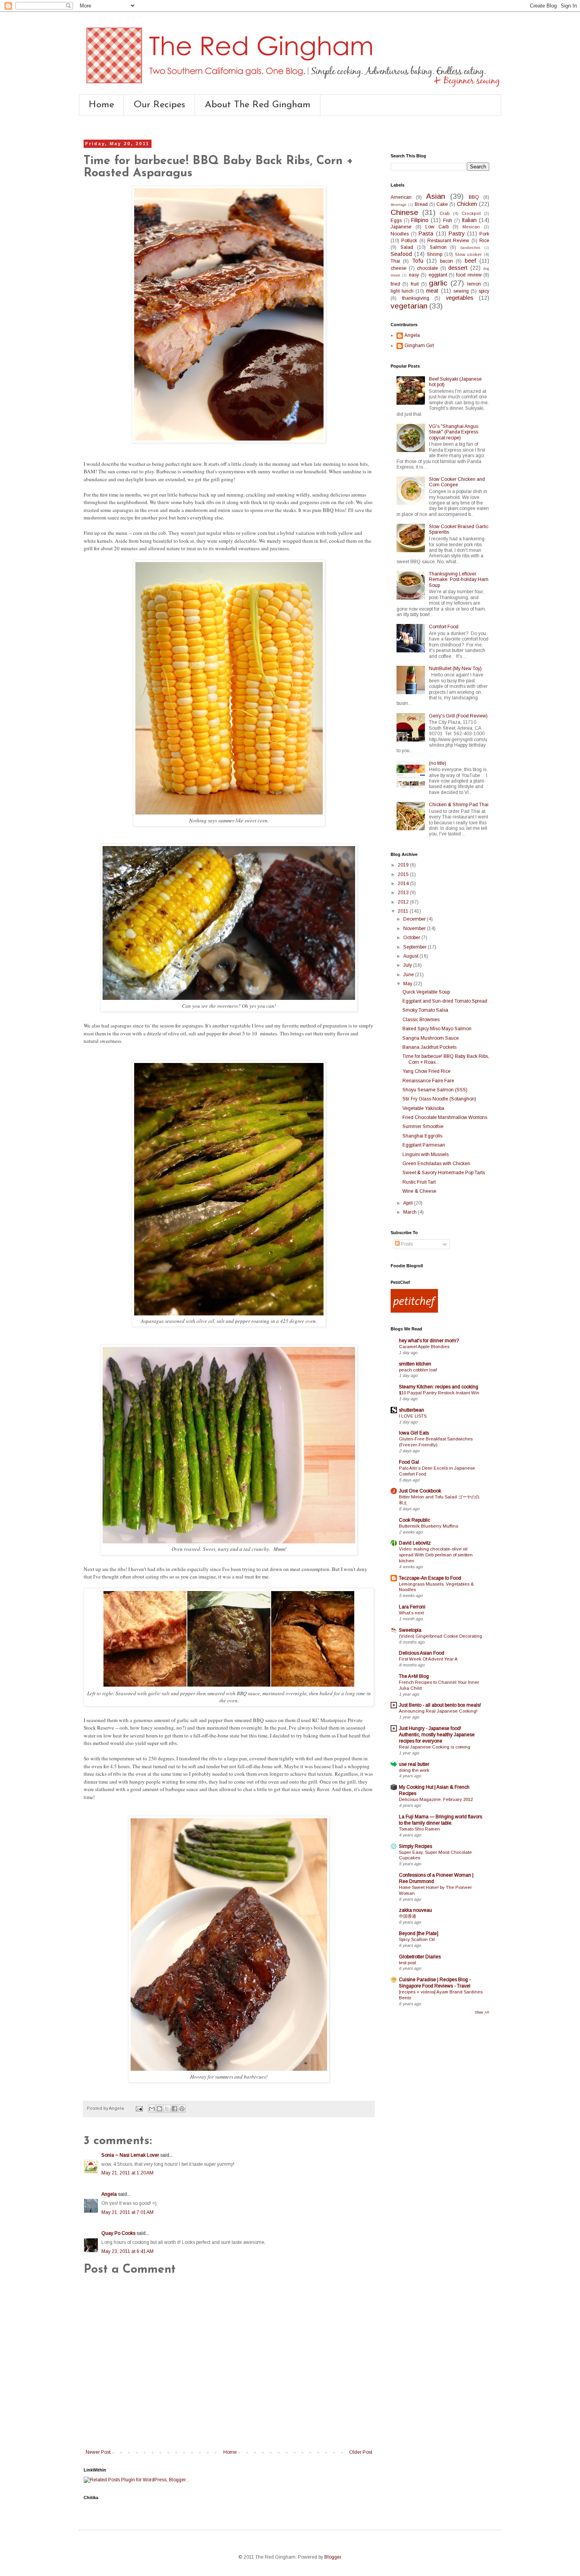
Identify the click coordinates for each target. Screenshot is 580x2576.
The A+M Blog (414, 1676)
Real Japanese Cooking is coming (435, 1747)
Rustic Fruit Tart (419, 1182)
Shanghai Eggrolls (422, 1136)
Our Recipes (159, 105)
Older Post (361, 2452)
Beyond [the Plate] (419, 1933)
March (411, 1212)
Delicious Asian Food (422, 1653)
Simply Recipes (415, 1846)
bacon (446, 261)
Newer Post (98, 2452)
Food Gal (409, 1462)
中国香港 (408, 1916)
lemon (474, 284)
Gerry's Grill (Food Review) (458, 716)
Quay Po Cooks (118, 2233)
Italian (469, 220)
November (415, 928)
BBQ (474, 197)
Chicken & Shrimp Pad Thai (459, 805)
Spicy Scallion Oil (417, 1939)
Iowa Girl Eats (414, 1433)
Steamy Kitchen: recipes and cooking (439, 1387)
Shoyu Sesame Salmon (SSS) (435, 1090)
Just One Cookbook (420, 1491)
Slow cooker (468, 254)
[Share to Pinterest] (182, 2109)
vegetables (460, 298)
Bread (421, 204)
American (401, 197)
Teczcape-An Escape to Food (430, 1578)
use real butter (414, 1764)
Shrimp (435, 254)
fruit (415, 284)
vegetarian (409, 306)
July (408, 965)
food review (469, 275)
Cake (442, 204)
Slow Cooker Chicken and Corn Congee (457, 482)
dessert (458, 268)
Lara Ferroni (412, 1607)
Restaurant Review (448, 241)
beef (471, 261)
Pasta (426, 234)
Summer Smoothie (423, 1126)
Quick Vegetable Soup (426, 992)
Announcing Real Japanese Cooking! (438, 1711)
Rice (484, 241)
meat (432, 291)
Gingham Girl (419, 346)
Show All (482, 2012)
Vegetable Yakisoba (423, 1108)
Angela (109, 2194)
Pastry (457, 234)
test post (407, 1963)
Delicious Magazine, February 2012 (436, 1799)
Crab (445, 213)
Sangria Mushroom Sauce (431, 1038)
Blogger (333, 2557)
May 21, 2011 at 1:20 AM (127, 2173)
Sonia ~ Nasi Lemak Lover (130, 2155)
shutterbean (412, 1410)
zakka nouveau (415, 1910)
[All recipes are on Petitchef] (414, 1311)
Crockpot (471, 213)
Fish (448, 220)
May (408, 984)
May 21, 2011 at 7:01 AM (127, 2212)
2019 (404, 865)
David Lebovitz (415, 1543)
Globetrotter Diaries (420, 1957)
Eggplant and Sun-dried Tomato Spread (445, 1001)
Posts (406, 1244)
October (412, 938)
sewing (461, 291)
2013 (404, 893)
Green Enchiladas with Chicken (436, 1164)
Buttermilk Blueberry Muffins (428, 1526)
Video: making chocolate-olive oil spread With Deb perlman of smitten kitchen (436, 1555)
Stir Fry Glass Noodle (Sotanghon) (439, 1099)
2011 (404, 911)
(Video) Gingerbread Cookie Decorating (441, 1636)
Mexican (471, 227)
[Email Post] (139, 2108)
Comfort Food (444, 627)
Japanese (401, 227)
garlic (438, 283)
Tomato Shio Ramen (419, 1829)
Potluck (409, 241)
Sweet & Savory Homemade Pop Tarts (444, 1173)
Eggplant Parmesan (424, 1145)
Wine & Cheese (419, 1191)
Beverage (399, 205)
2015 (404, 874)
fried (395, 284)
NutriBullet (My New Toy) (455, 669)
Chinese (404, 212)
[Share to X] (167, 2109)
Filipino (420, 220)
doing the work (414, 1770)
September (415, 947)
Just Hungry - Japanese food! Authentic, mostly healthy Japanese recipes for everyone (437, 1735)
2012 (404, 902)
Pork (484, 234)
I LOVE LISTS (413, 1416)
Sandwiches (470, 248)
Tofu (418, 261)
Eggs (396, 220)
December (415, 919)
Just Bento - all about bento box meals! (440, 1705)
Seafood (401, 254)
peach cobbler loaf (418, 1370)
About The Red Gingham (258, 105)
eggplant (438, 275)
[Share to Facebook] (174, 2109)
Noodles (400, 234)
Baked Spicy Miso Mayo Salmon (437, 1029)
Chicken (467, 204)
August (411, 956)
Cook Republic (414, 1520)
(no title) (438, 763)
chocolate (428, 268)
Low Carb (437, 227)
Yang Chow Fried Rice (427, 1071)
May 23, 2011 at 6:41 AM (127, 2251)
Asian (436, 196)
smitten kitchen (415, 1364)
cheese (399, 268)
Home (101, 105)
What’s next (411, 1613)
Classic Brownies (421, 1020)
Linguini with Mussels (426, 1154)
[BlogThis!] (159, 2109)
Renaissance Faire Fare (428, 1081)
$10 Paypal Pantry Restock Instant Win (439, 1393)
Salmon (438, 247)
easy (414, 275)
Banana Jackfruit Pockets (429, 1047)
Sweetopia (410, 1630)
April (409, 1203)
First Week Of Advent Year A (428, 1659)
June (409, 975)
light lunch (402, 291)
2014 (404, 884)
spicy (484, 291)
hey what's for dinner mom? (429, 1341)
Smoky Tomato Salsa (425, 1010)
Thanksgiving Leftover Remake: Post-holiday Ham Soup (459, 580)
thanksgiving (416, 298)
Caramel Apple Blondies (424, 1347)
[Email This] (152, 2109)
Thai (395, 261)
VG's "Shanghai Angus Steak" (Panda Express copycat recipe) (454, 432)
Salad (407, 247)
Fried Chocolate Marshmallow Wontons (445, 1117)
